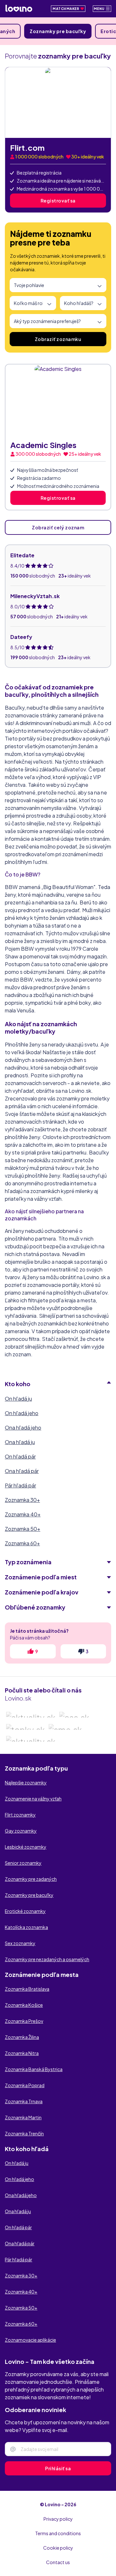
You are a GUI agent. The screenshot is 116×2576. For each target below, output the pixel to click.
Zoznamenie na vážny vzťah (33, 1799)
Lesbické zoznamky (26, 1847)
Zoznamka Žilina (22, 2037)
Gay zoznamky (21, 1831)
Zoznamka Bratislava (27, 1989)
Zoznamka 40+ (23, 1514)
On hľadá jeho (22, 1413)
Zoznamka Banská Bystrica (34, 2069)
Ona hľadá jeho (23, 1427)
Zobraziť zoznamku (58, 339)
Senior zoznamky (23, 1863)
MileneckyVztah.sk (35, 596)
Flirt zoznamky (20, 1815)
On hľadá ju (18, 1399)
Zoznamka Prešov (24, 2021)
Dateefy (21, 637)
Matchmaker (66, 9)
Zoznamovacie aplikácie (30, 2340)
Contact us (58, 2562)
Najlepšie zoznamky (26, 1782)
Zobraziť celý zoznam (58, 527)
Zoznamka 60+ (22, 1543)
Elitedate (22, 555)
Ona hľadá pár (22, 1471)
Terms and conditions (58, 2533)
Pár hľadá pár (20, 1485)
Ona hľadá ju (20, 1442)
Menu (100, 9)
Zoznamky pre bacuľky (58, 31)
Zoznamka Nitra (22, 2053)
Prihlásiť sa (58, 2468)
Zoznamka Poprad (25, 2085)
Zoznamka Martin (23, 2117)
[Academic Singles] (58, 400)
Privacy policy (58, 2519)
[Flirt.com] (58, 103)
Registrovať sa (58, 201)
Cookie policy (58, 2548)
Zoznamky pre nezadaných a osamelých (47, 1959)
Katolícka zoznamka (26, 1927)
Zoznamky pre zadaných (31, 1879)
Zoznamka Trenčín (24, 2133)
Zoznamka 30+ (22, 1500)
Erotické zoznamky (25, 1911)
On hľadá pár (20, 1456)
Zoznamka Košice (24, 2005)
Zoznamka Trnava (24, 2101)
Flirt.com (27, 148)
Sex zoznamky (20, 1943)
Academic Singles (43, 445)
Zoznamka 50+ (23, 1529)
